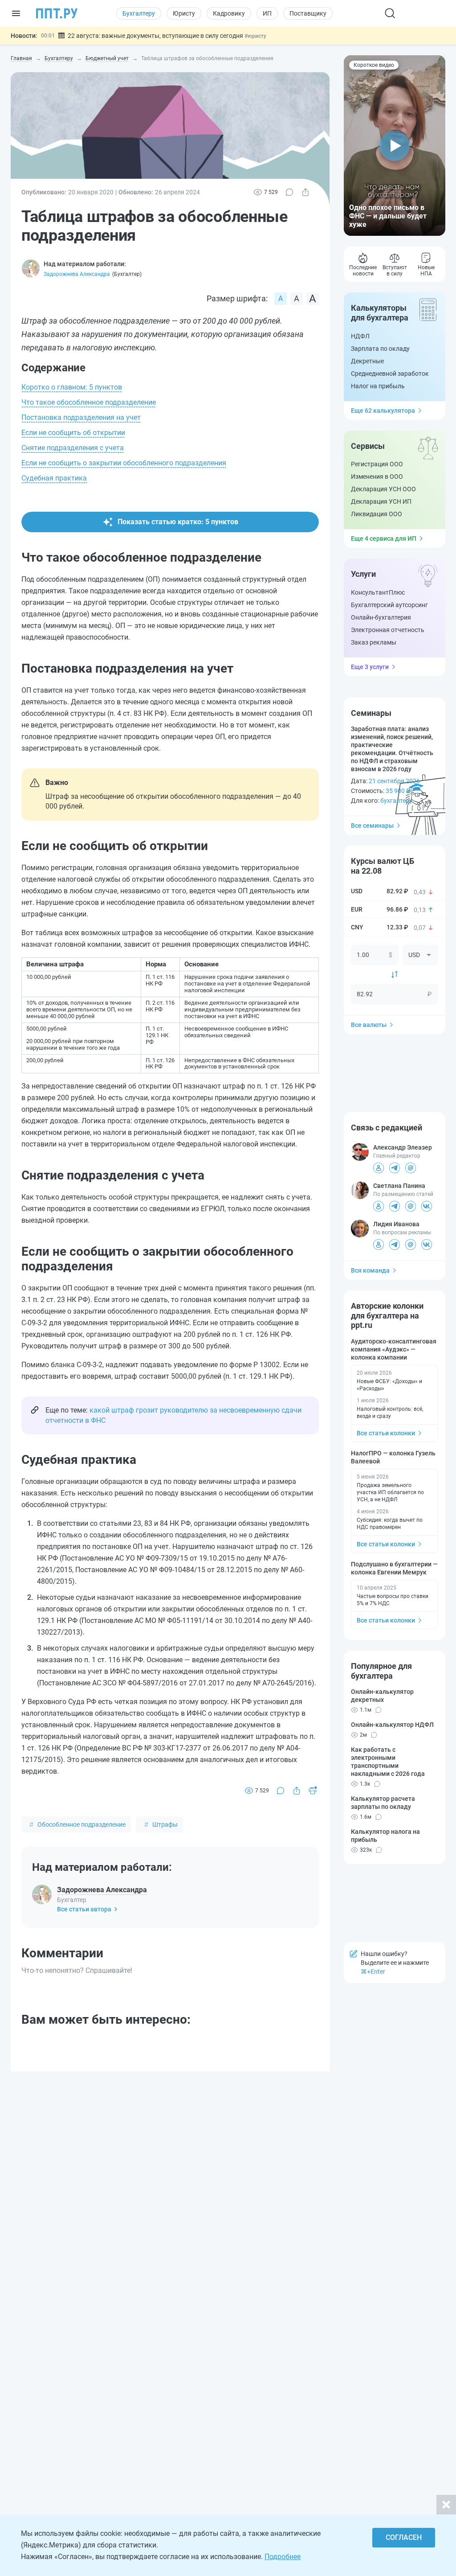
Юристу (184, 13)
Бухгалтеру (139, 13)
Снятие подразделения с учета (73, 448)
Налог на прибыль (378, 386)
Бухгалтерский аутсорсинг (389, 605)
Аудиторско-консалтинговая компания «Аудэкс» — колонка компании (394, 1349)
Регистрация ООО (377, 464)
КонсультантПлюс (378, 592)
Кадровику (229, 13)
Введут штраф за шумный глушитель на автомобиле (135, 36)
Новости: (24, 36)
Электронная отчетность (388, 630)
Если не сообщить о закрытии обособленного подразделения (124, 463)
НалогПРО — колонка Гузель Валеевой (393, 1457)
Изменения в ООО (377, 477)
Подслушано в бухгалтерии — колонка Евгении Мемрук (394, 1568)
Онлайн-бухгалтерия (381, 617)
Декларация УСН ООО (383, 489)
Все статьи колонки (386, 1433)
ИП (267, 13)
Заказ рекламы (374, 642)
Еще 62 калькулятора (383, 411)
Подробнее (283, 2557)
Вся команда (370, 1270)
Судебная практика (54, 478)
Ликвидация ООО (377, 514)
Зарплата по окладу (380, 349)
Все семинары (372, 826)
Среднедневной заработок (390, 374)
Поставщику (308, 13)
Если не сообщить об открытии (73, 433)
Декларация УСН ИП (381, 501)
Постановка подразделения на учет (81, 417)
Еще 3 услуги (370, 667)
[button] (395, 146)
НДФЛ (360, 336)
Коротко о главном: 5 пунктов (72, 387)
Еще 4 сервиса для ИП (384, 538)
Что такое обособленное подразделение (89, 402)
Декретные (367, 361)
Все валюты (369, 1025)
